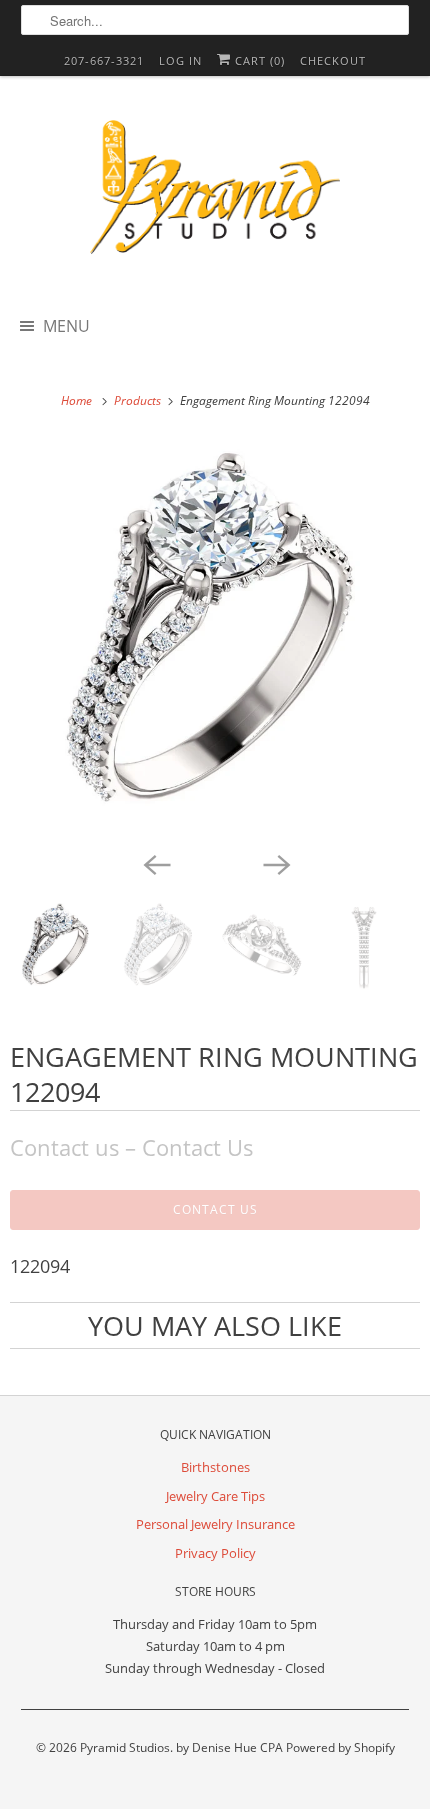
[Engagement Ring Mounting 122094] (215, 641)
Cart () (258, 60)
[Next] (275, 863)
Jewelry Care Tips (215, 1496)
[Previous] (155, 863)
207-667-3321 (104, 60)
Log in (180, 60)
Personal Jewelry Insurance (215, 1524)
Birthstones (215, 1467)
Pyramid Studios (125, 1747)
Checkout (333, 60)
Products (139, 400)
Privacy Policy (215, 1553)
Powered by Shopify (340, 1747)
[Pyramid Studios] (215, 194)
